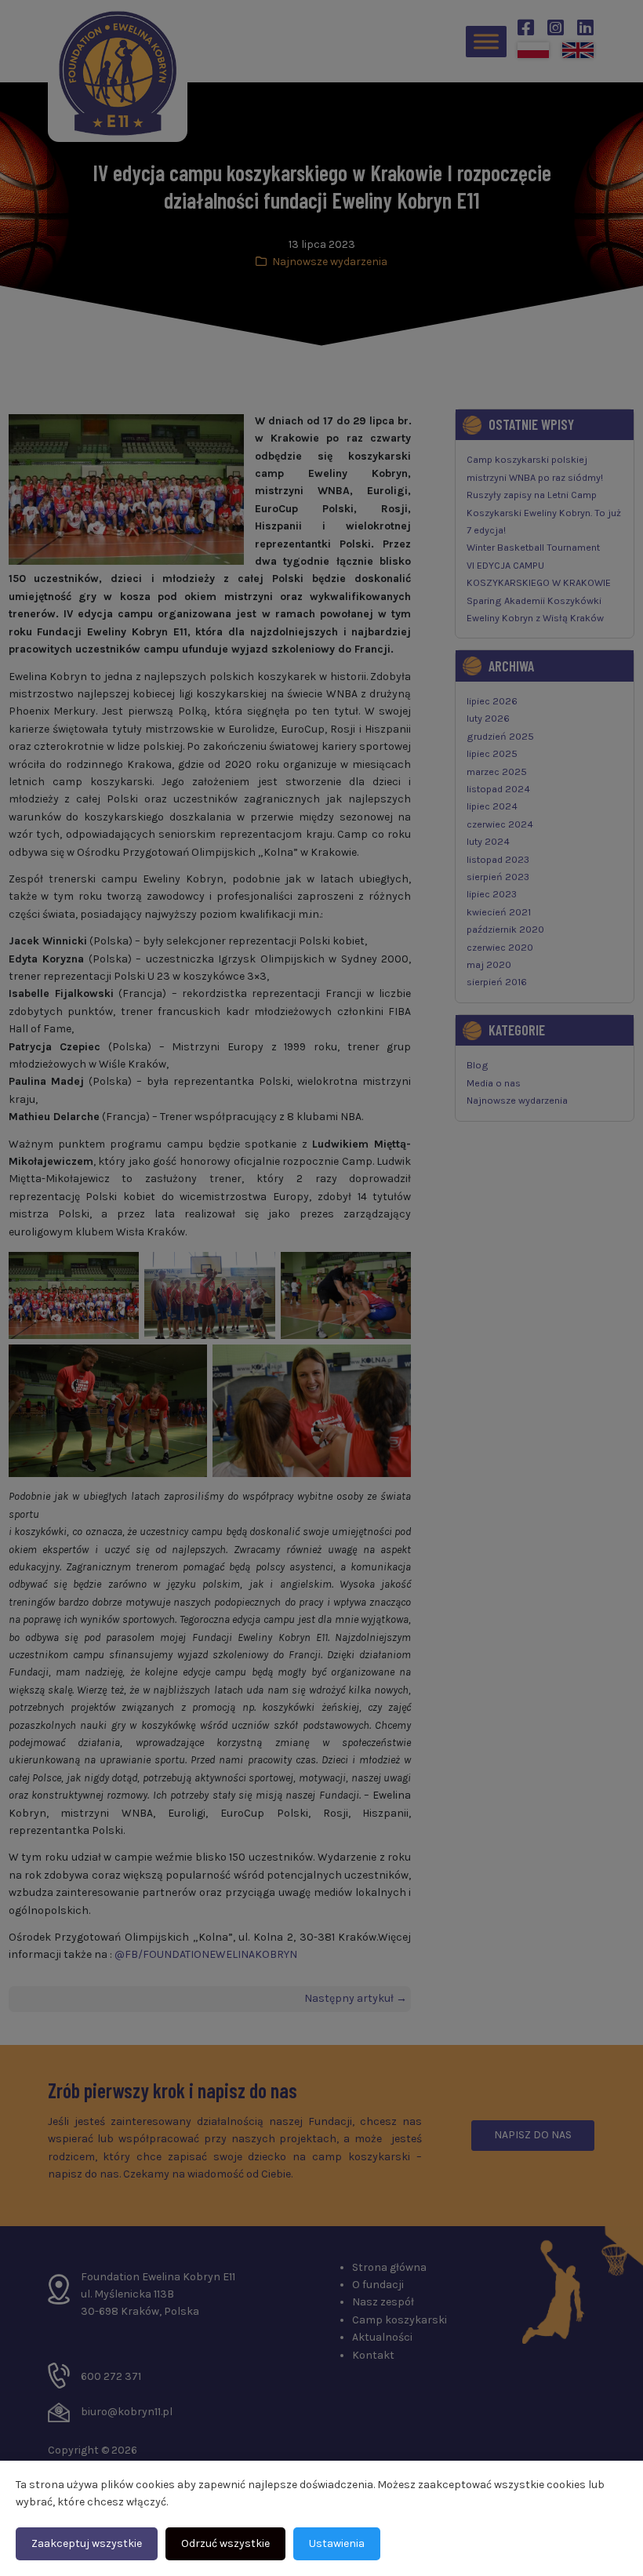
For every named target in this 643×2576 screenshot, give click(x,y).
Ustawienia (337, 2543)
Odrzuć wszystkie (225, 2543)
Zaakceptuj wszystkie (87, 2543)
